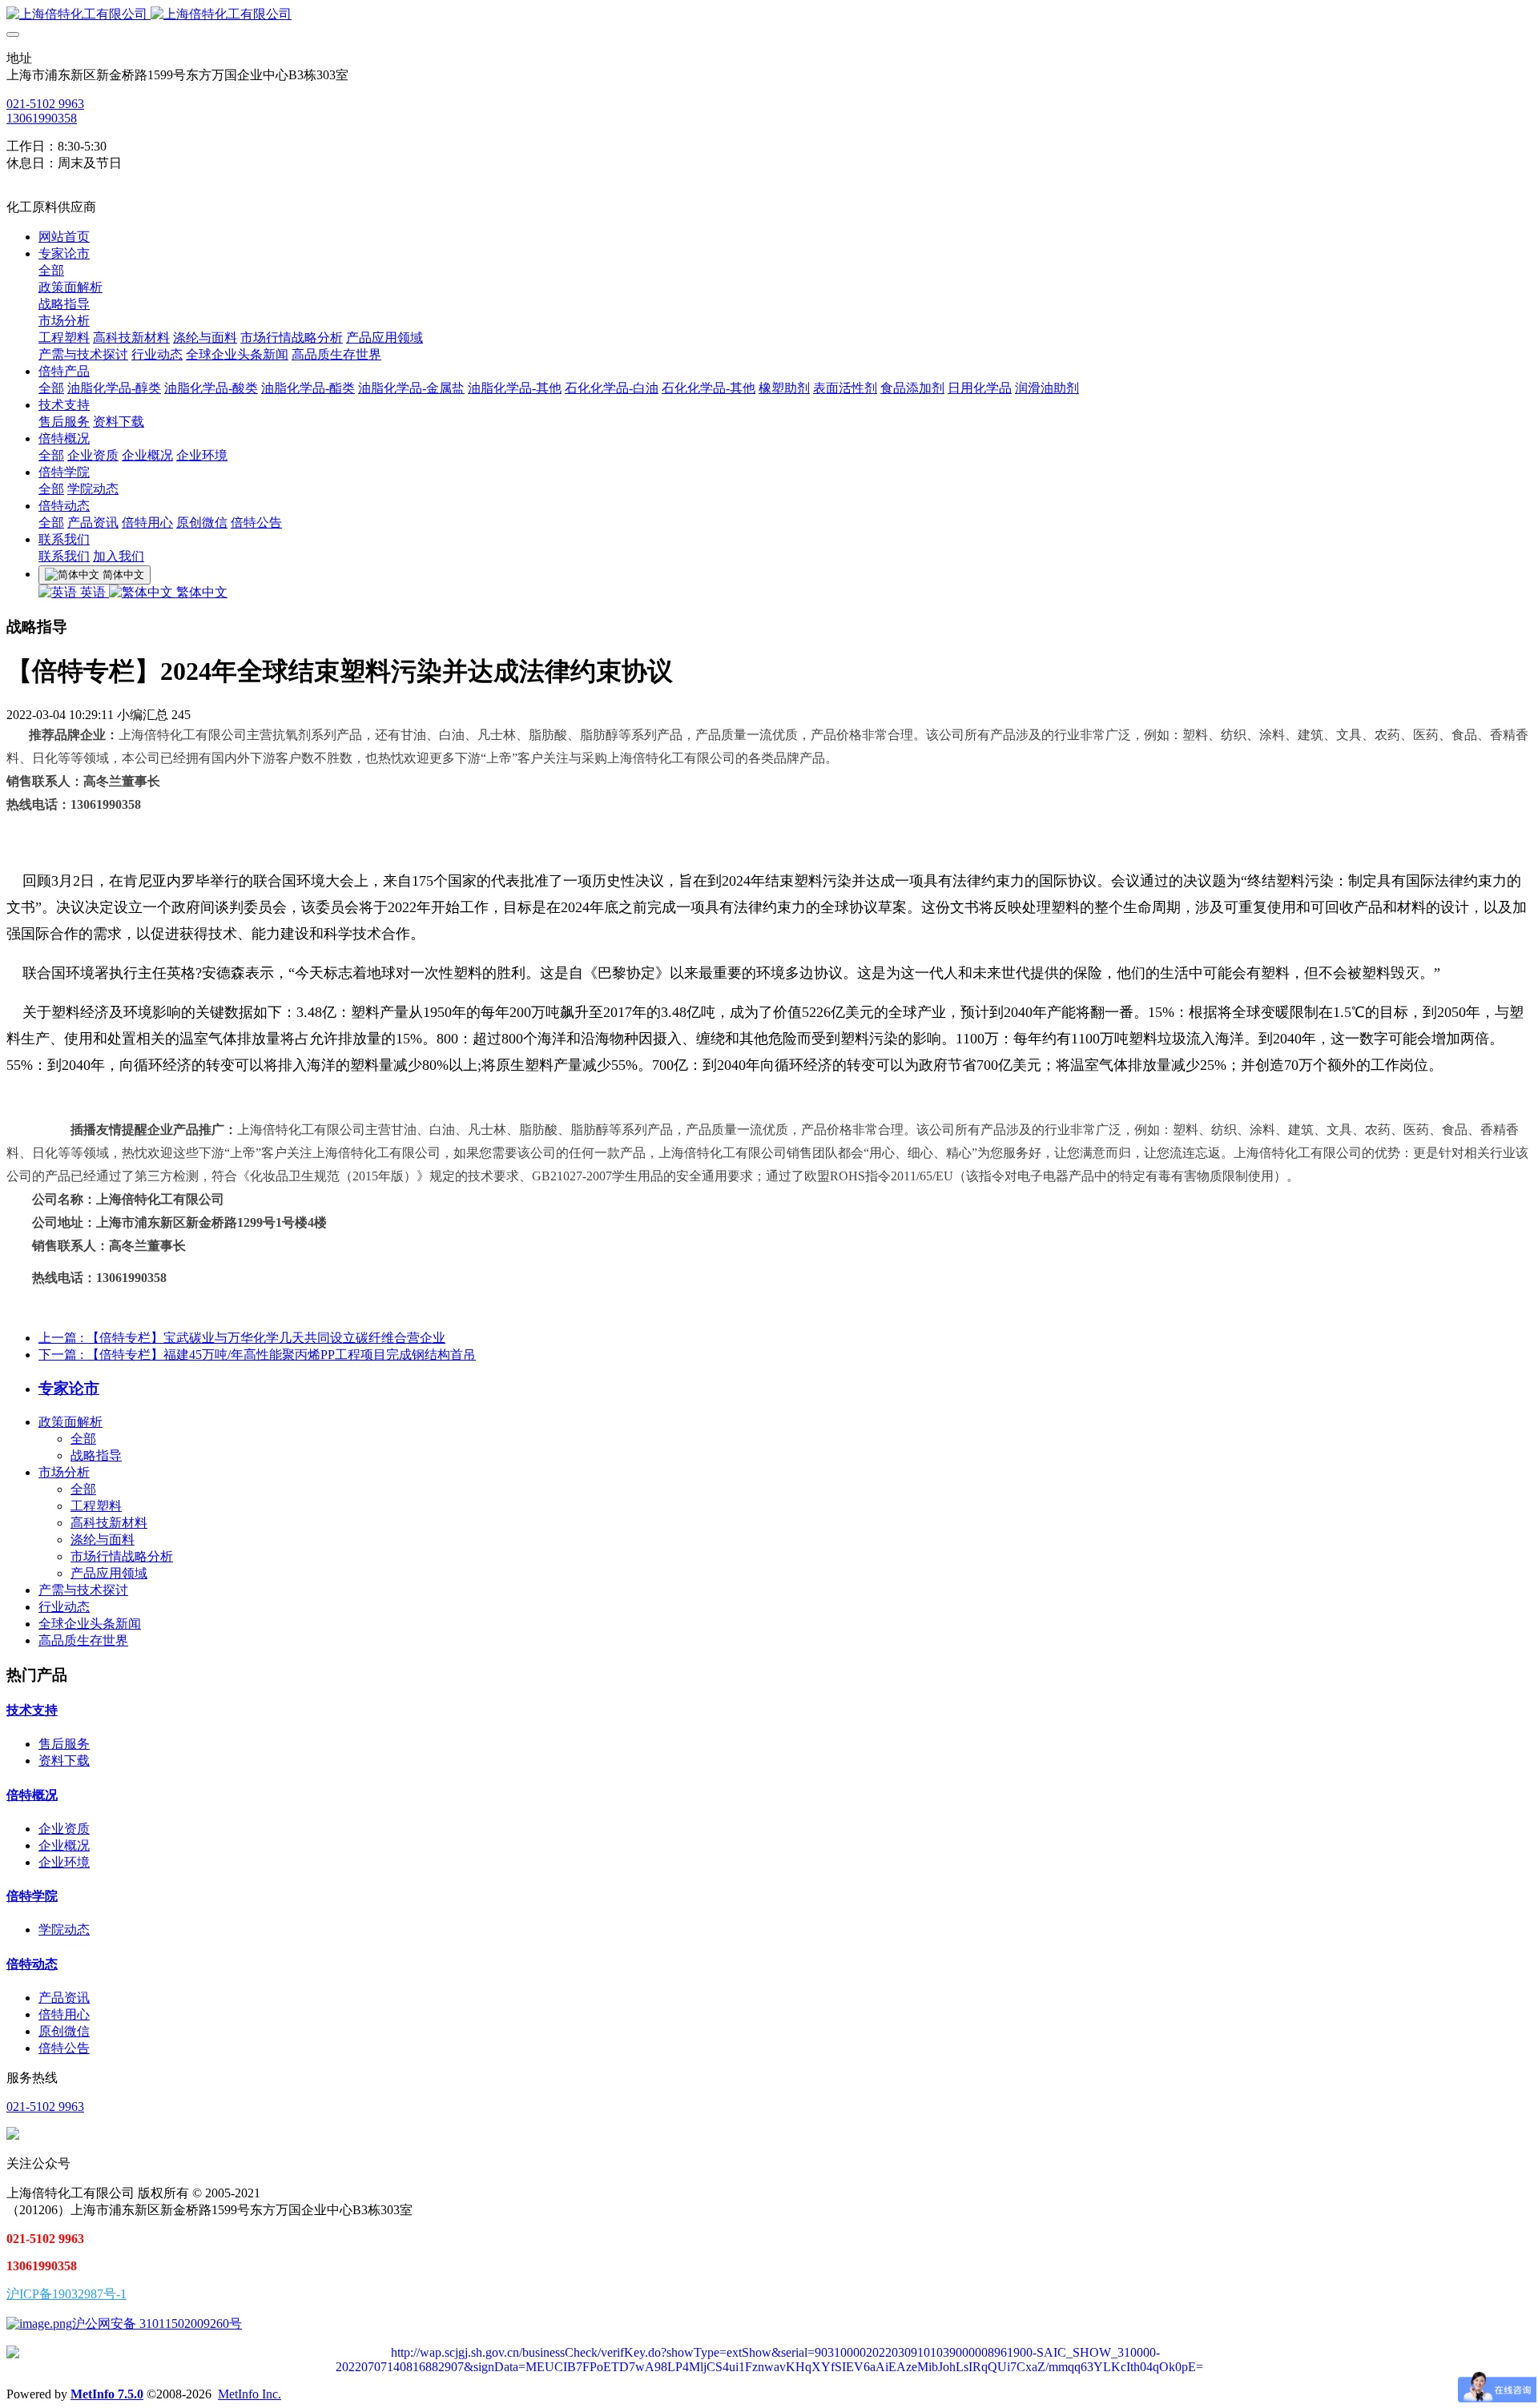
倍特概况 (32, 1795)
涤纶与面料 (103, 1540)
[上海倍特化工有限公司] (769, 15)
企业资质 (64, 1829)
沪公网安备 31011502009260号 (157, 2324)
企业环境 (64, 1862)
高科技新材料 (109, 1523)
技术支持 (32, 1710)
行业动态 (64, 1607)
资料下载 (64, 1761)
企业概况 (64, 1845)
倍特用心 (64, 2014)
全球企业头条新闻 (90, 1624)
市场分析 (64, 1472)
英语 (93, 592)
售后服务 (64, 1744)
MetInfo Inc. (250, 2394)
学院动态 (64, 1930)
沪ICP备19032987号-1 (66, 2294)
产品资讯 (64, 1998)
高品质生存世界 (83, 1640)
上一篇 (242, 1338)
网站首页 (64, 237)
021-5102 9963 (45, 104)
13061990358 (42, 118)
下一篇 (257, 1355)
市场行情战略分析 (122, 1556)
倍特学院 (32, 1896)
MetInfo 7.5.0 (107, 2394)
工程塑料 (96, 1506)
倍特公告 (64, 2048)
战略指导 (96, 1455)
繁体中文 (200, 592)
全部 (51, 270)
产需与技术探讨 (83, 1590)
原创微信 (64, 2031)
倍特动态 (32, 1964)
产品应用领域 (109, 1573)
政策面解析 (70, 1422)
